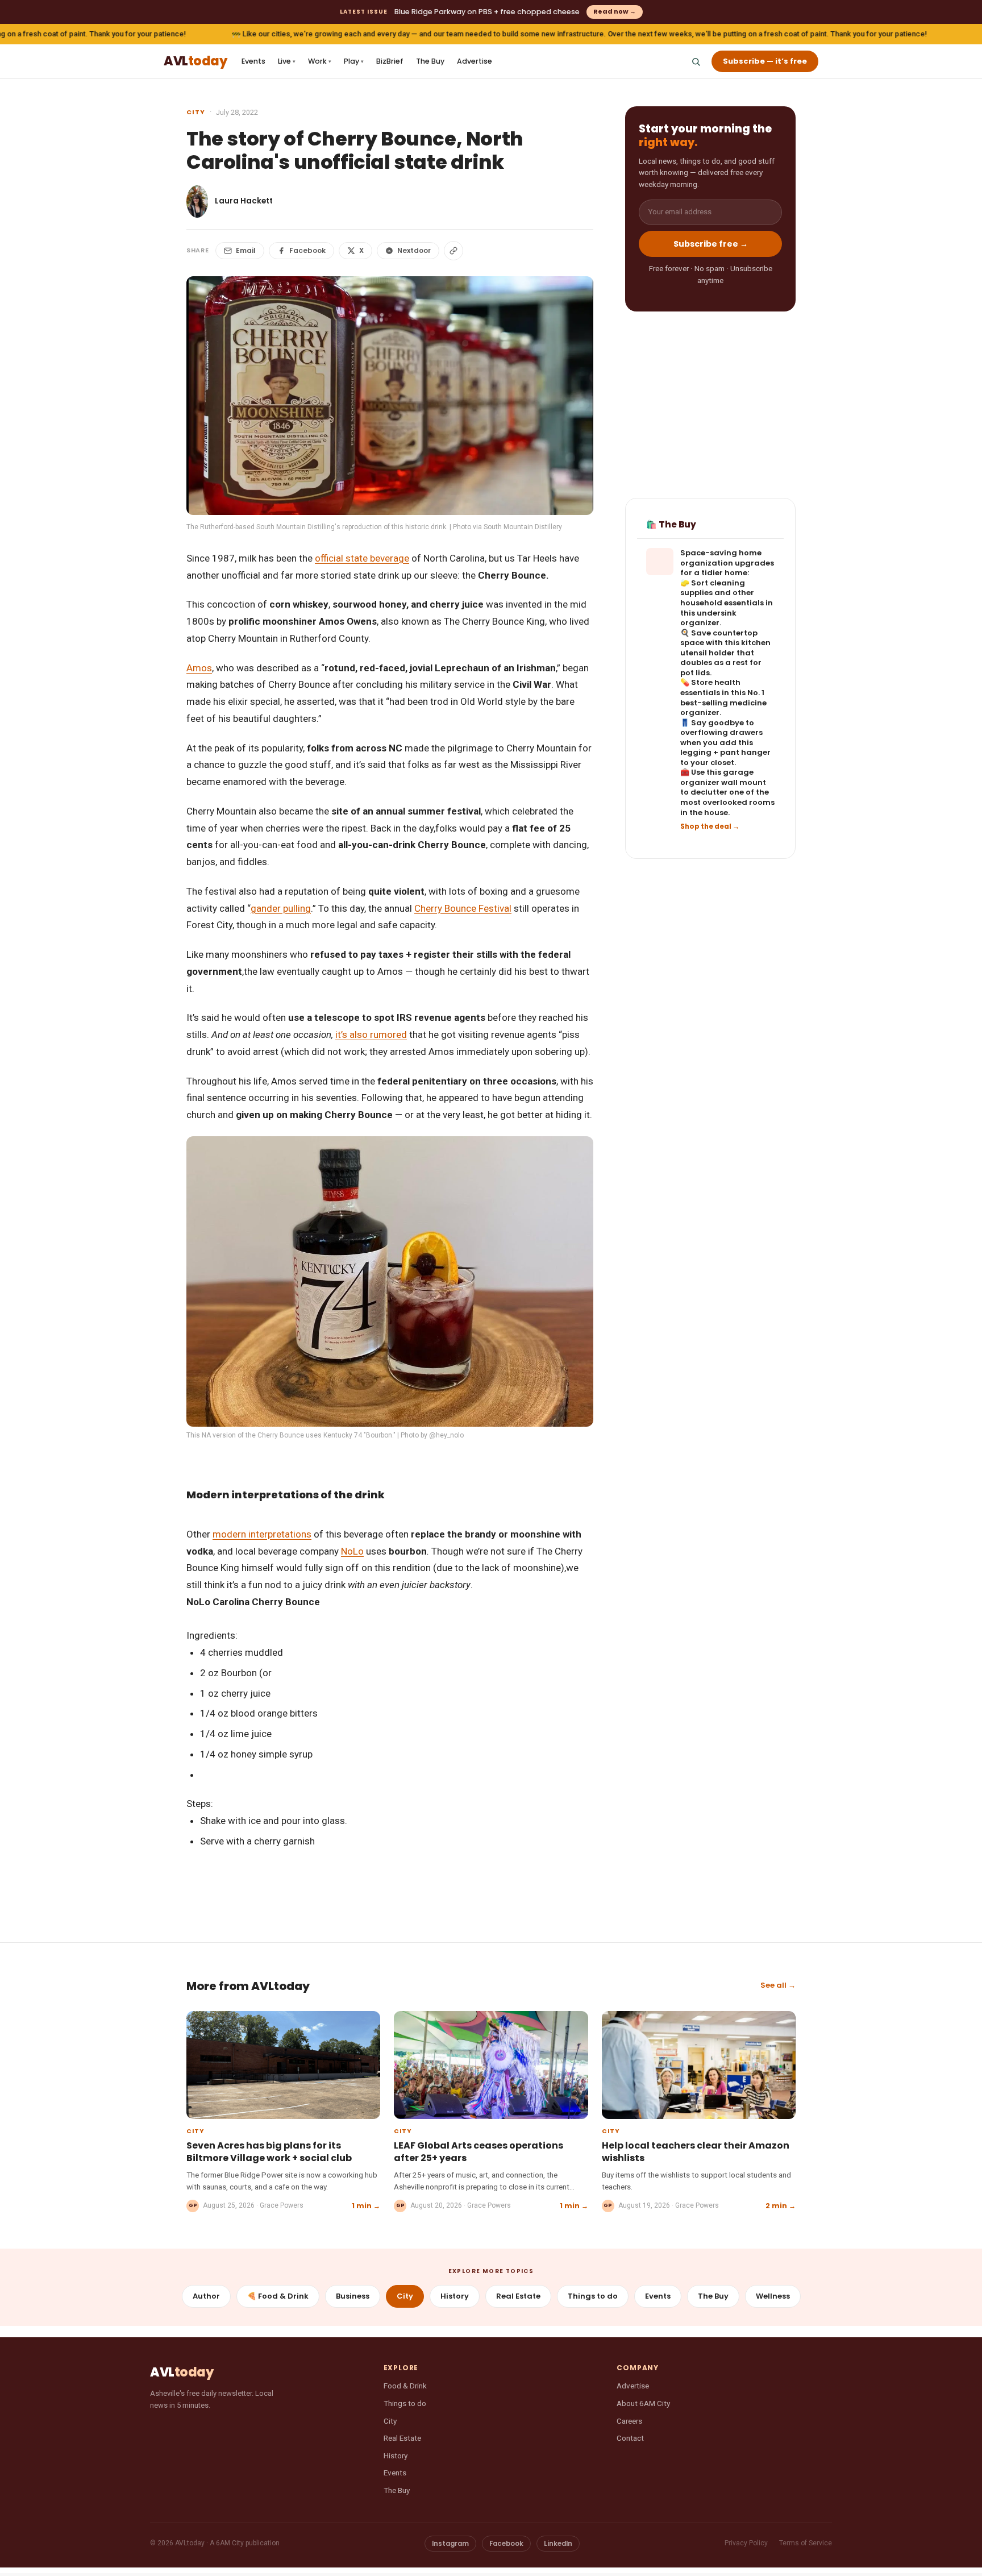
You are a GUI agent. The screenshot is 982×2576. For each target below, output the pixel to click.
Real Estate (518, 2296)
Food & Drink (405, 2386)
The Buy (430, 61)
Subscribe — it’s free (765, 61)
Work (320, 61)
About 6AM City (643, 2403)
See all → (778, 1985)
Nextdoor (414, 250)
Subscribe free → (711, 244)
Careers (629, 2421)
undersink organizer (708, 618)
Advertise (475, 61)
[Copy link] (453, 251)
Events (253, 61)
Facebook (307, 250)
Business (353, 2296)
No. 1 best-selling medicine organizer (723, 703)
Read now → (615, 11)
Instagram (450, 2544)
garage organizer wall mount (723, 778)
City (196, 112)
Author (206, 2296)
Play (354, 61)
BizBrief (390, 61)
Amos (199, 668)
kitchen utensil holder (725, 648)
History (455, 2296)
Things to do (593, 2296)
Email (246, 250)
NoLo (352, 1551)
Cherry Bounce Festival (463, 908)
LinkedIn (558, 2544)
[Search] (696, 61)
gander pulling (281, 908)
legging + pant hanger (725, 753)
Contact (630, 2438)
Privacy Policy (746, 2543)
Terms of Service (806, 2543)
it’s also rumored (371, 1034)
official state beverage (362, 558)
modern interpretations (262, 1534)
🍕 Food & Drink (278, 2296)
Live (287, 61)
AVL (195, 62)
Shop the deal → (710, 826)
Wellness (773, 2296)
